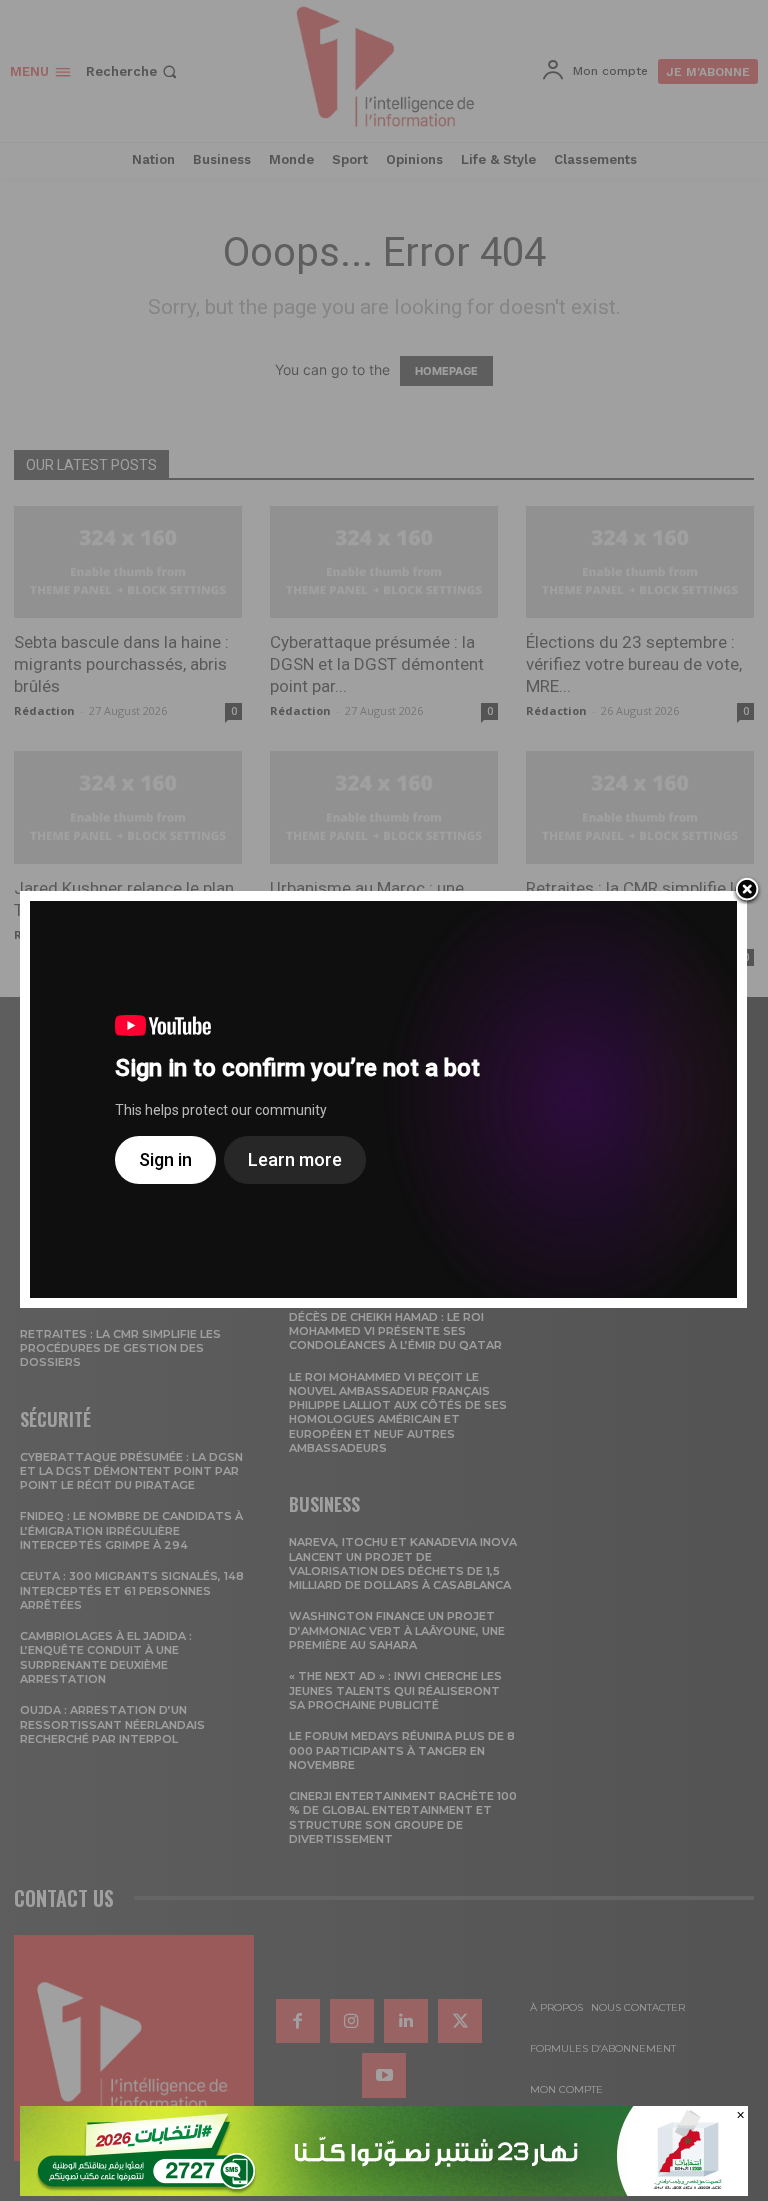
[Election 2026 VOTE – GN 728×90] (384, 2190)
